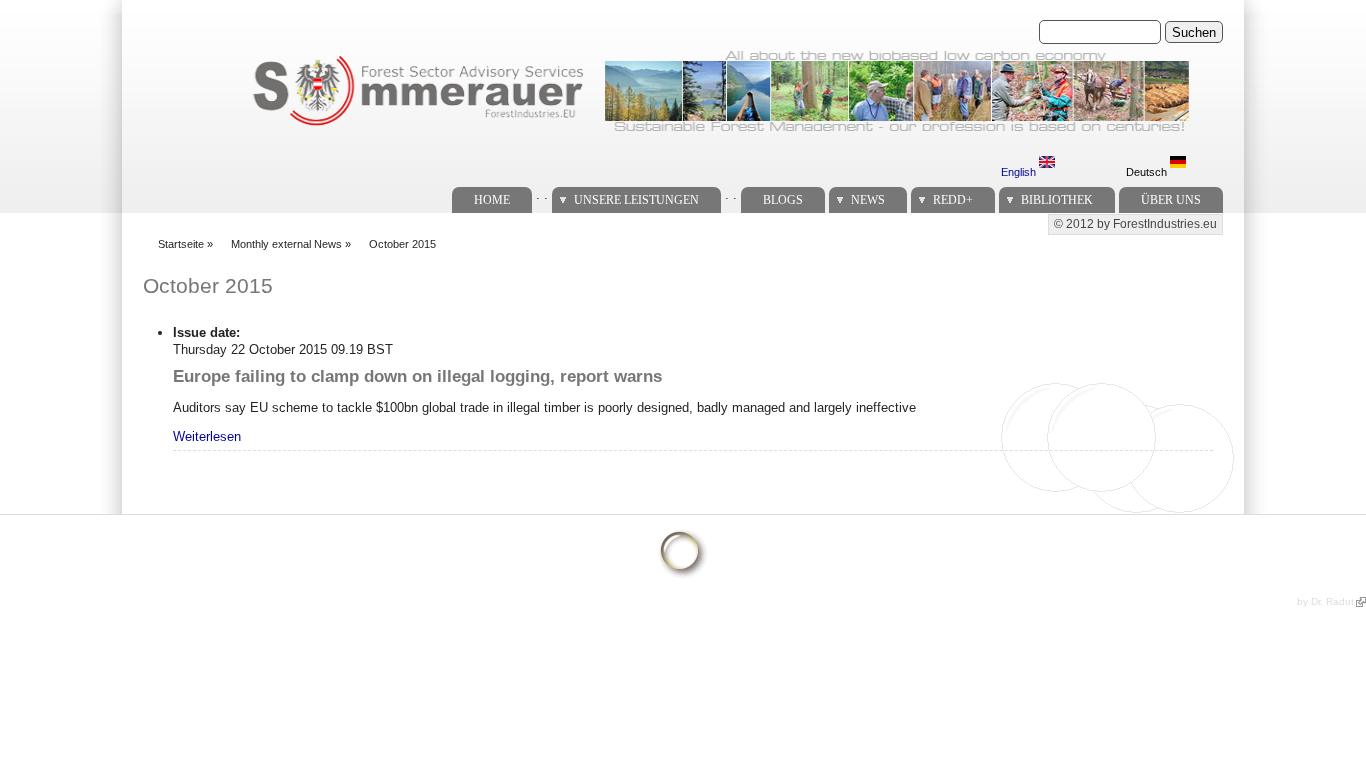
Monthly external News (286, 244)
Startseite (181, 244)
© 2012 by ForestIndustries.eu (1135, 224)
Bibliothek (1057, 200)
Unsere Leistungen (636, 200)
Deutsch (1148, 172)
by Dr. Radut (1325, 601)
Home (492, 200)
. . (542, 194)
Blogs (783, 200)
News (868, 200)
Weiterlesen (207, 436)
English (1020, 172)
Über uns (1171, 200)
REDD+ (953, 200)
